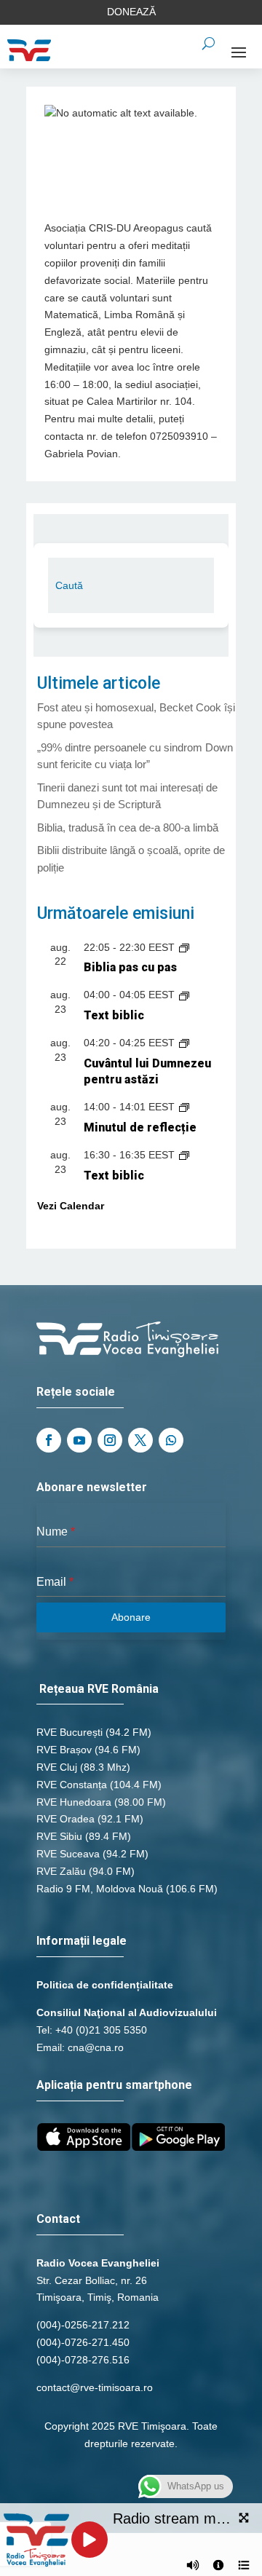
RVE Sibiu (59, 1836)
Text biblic (114, 1015)
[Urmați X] (140, 1440)
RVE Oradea (65, 1819)
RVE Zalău (61, 1871)
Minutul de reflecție (140, 1127)
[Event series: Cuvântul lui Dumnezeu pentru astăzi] (184, 1043)
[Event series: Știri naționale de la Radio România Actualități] (184, 947)
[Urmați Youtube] (79, 1440)
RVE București (70, 1732)
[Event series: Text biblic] (184, 995)
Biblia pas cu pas (130, 967)
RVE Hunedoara (74, 1802)
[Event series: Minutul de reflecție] (184, 1107)
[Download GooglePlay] (178, 2147)
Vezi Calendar (71, 1206)
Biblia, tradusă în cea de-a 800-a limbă (128, 827)
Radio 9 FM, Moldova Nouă (100, 1889)
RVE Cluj (57, 1767)
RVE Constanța (72, 1785)
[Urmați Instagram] (110, 1440)
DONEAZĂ (131, 12)
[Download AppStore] (84, 2147)
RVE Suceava (68, 1854)
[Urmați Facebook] (49, 1440)
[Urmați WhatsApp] (171, 1440)
